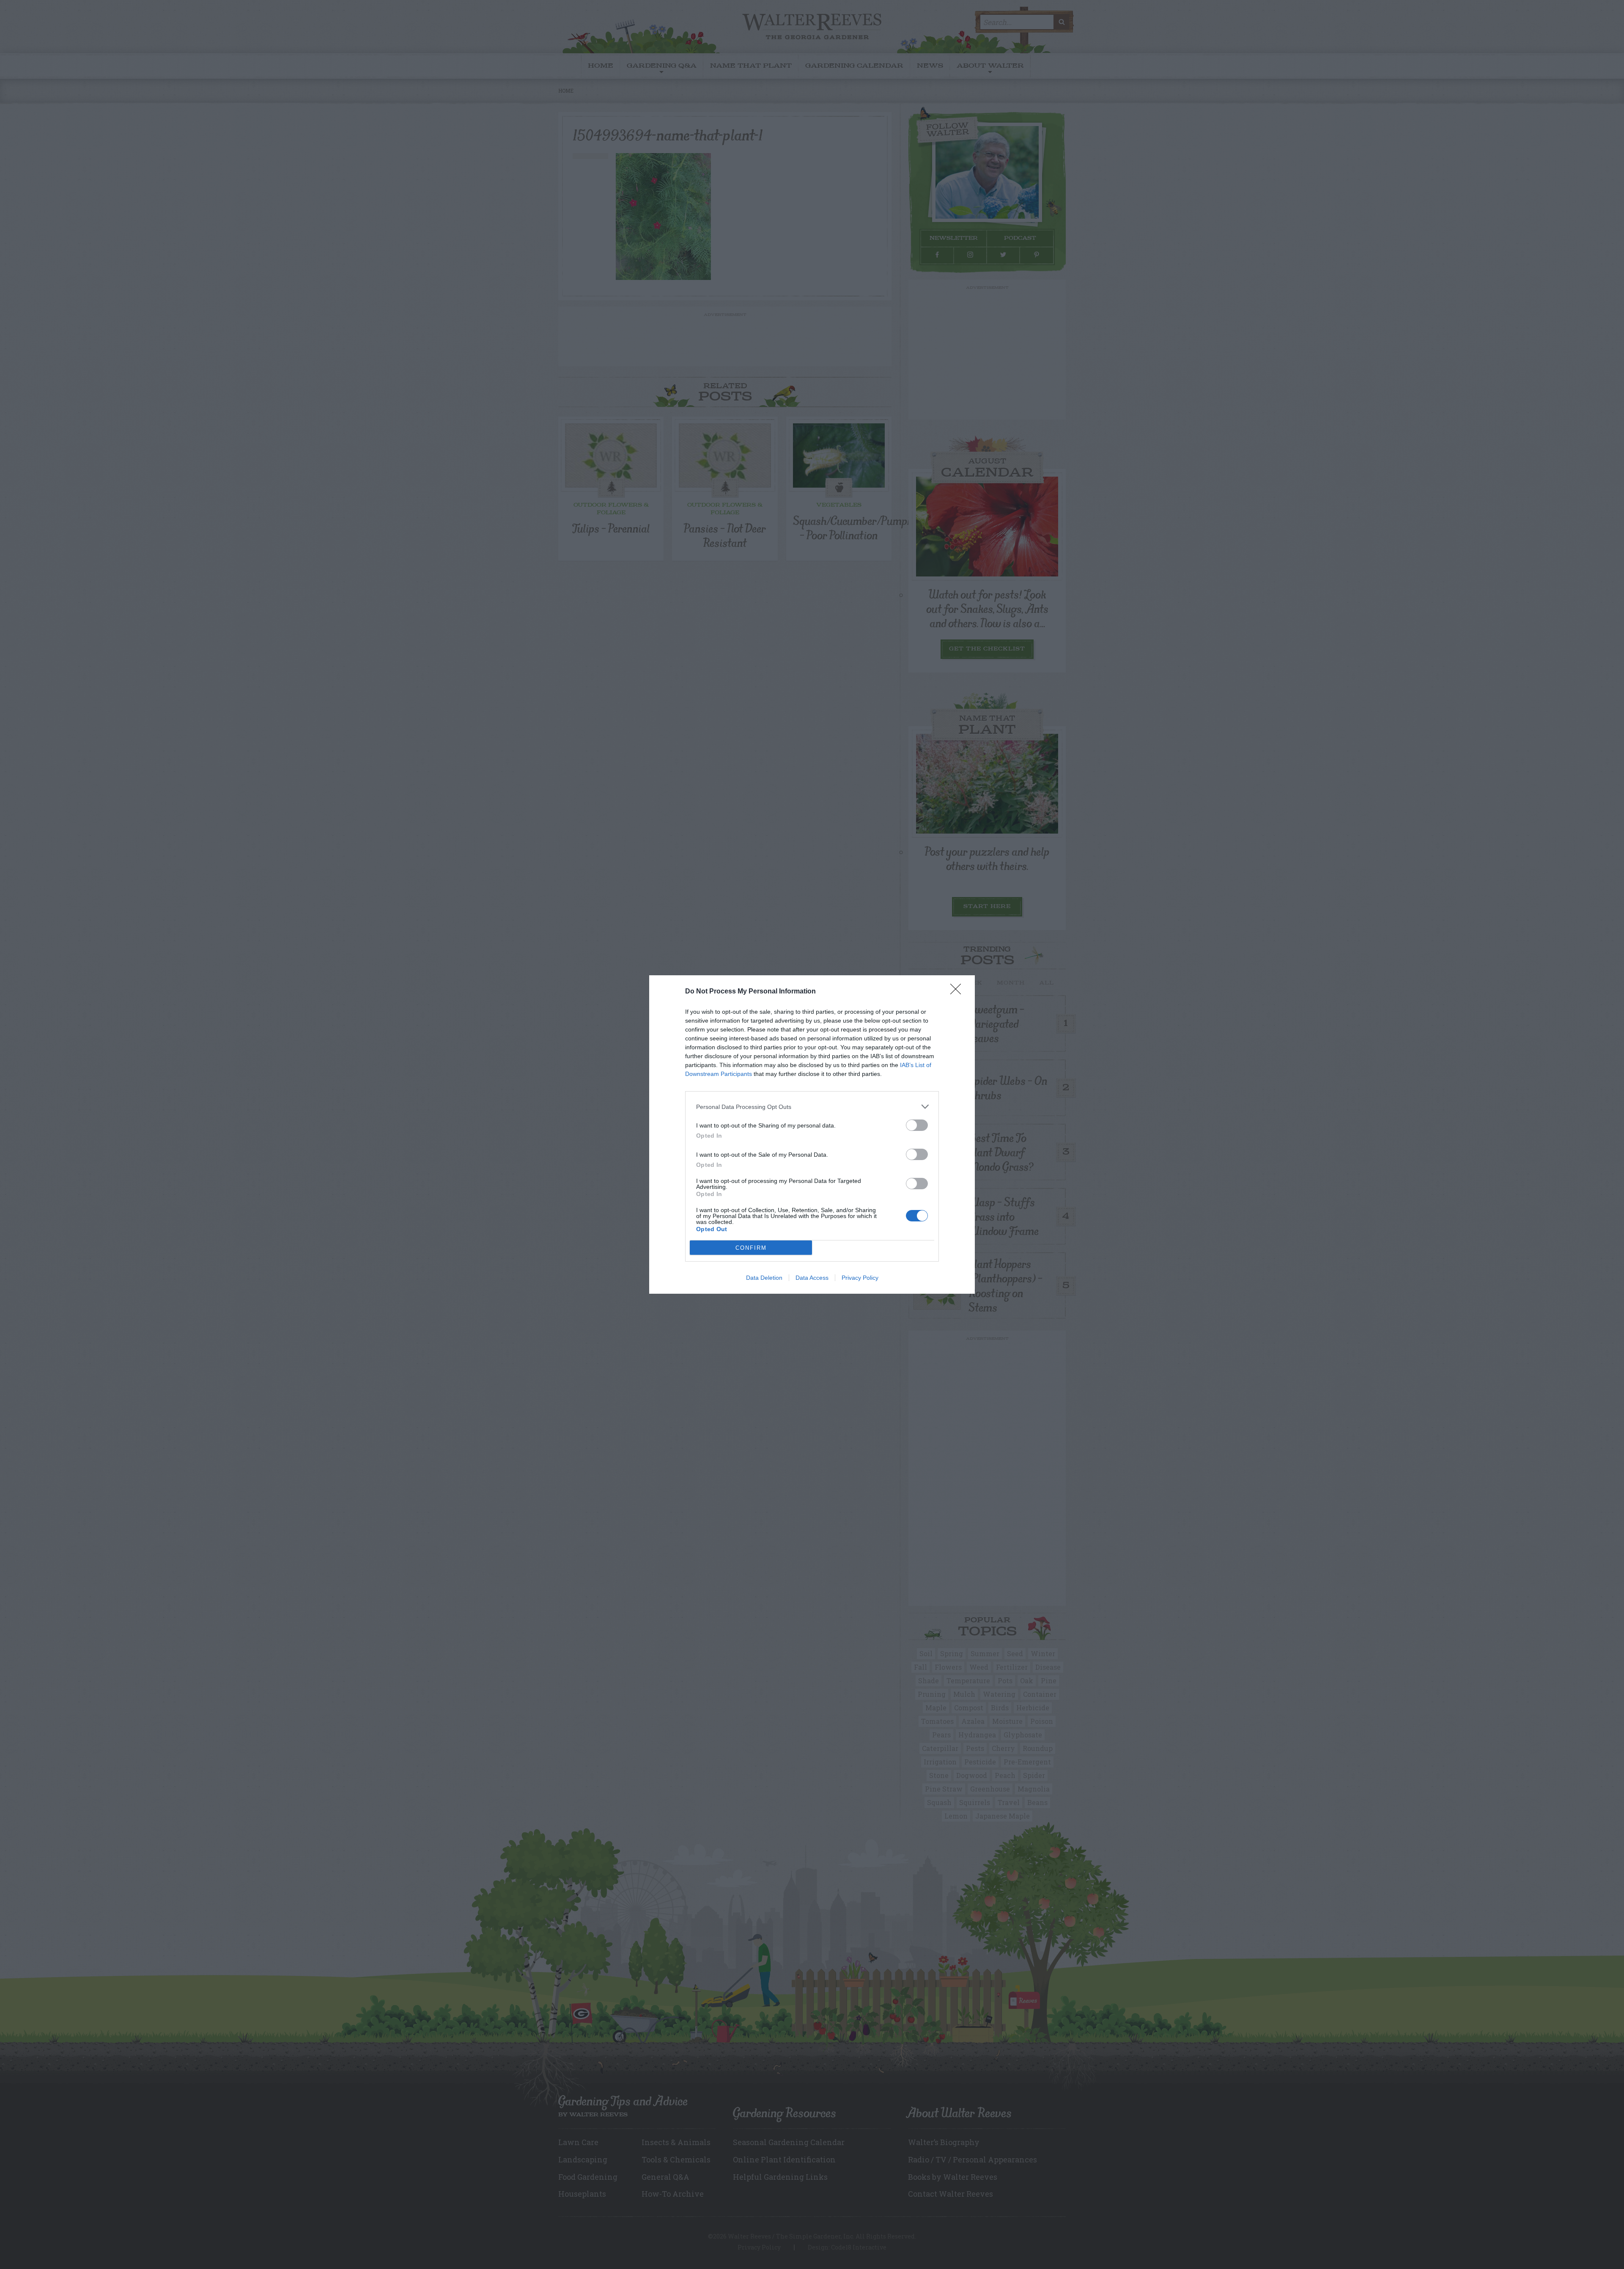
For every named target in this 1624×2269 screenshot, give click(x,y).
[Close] (958, 992)
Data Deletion (764, 1278)
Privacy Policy (860, 1278)
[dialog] (812, 1134)
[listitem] (812, 1107)
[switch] (917, 1125)
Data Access (812, 1278)
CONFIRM (751, 1248)
